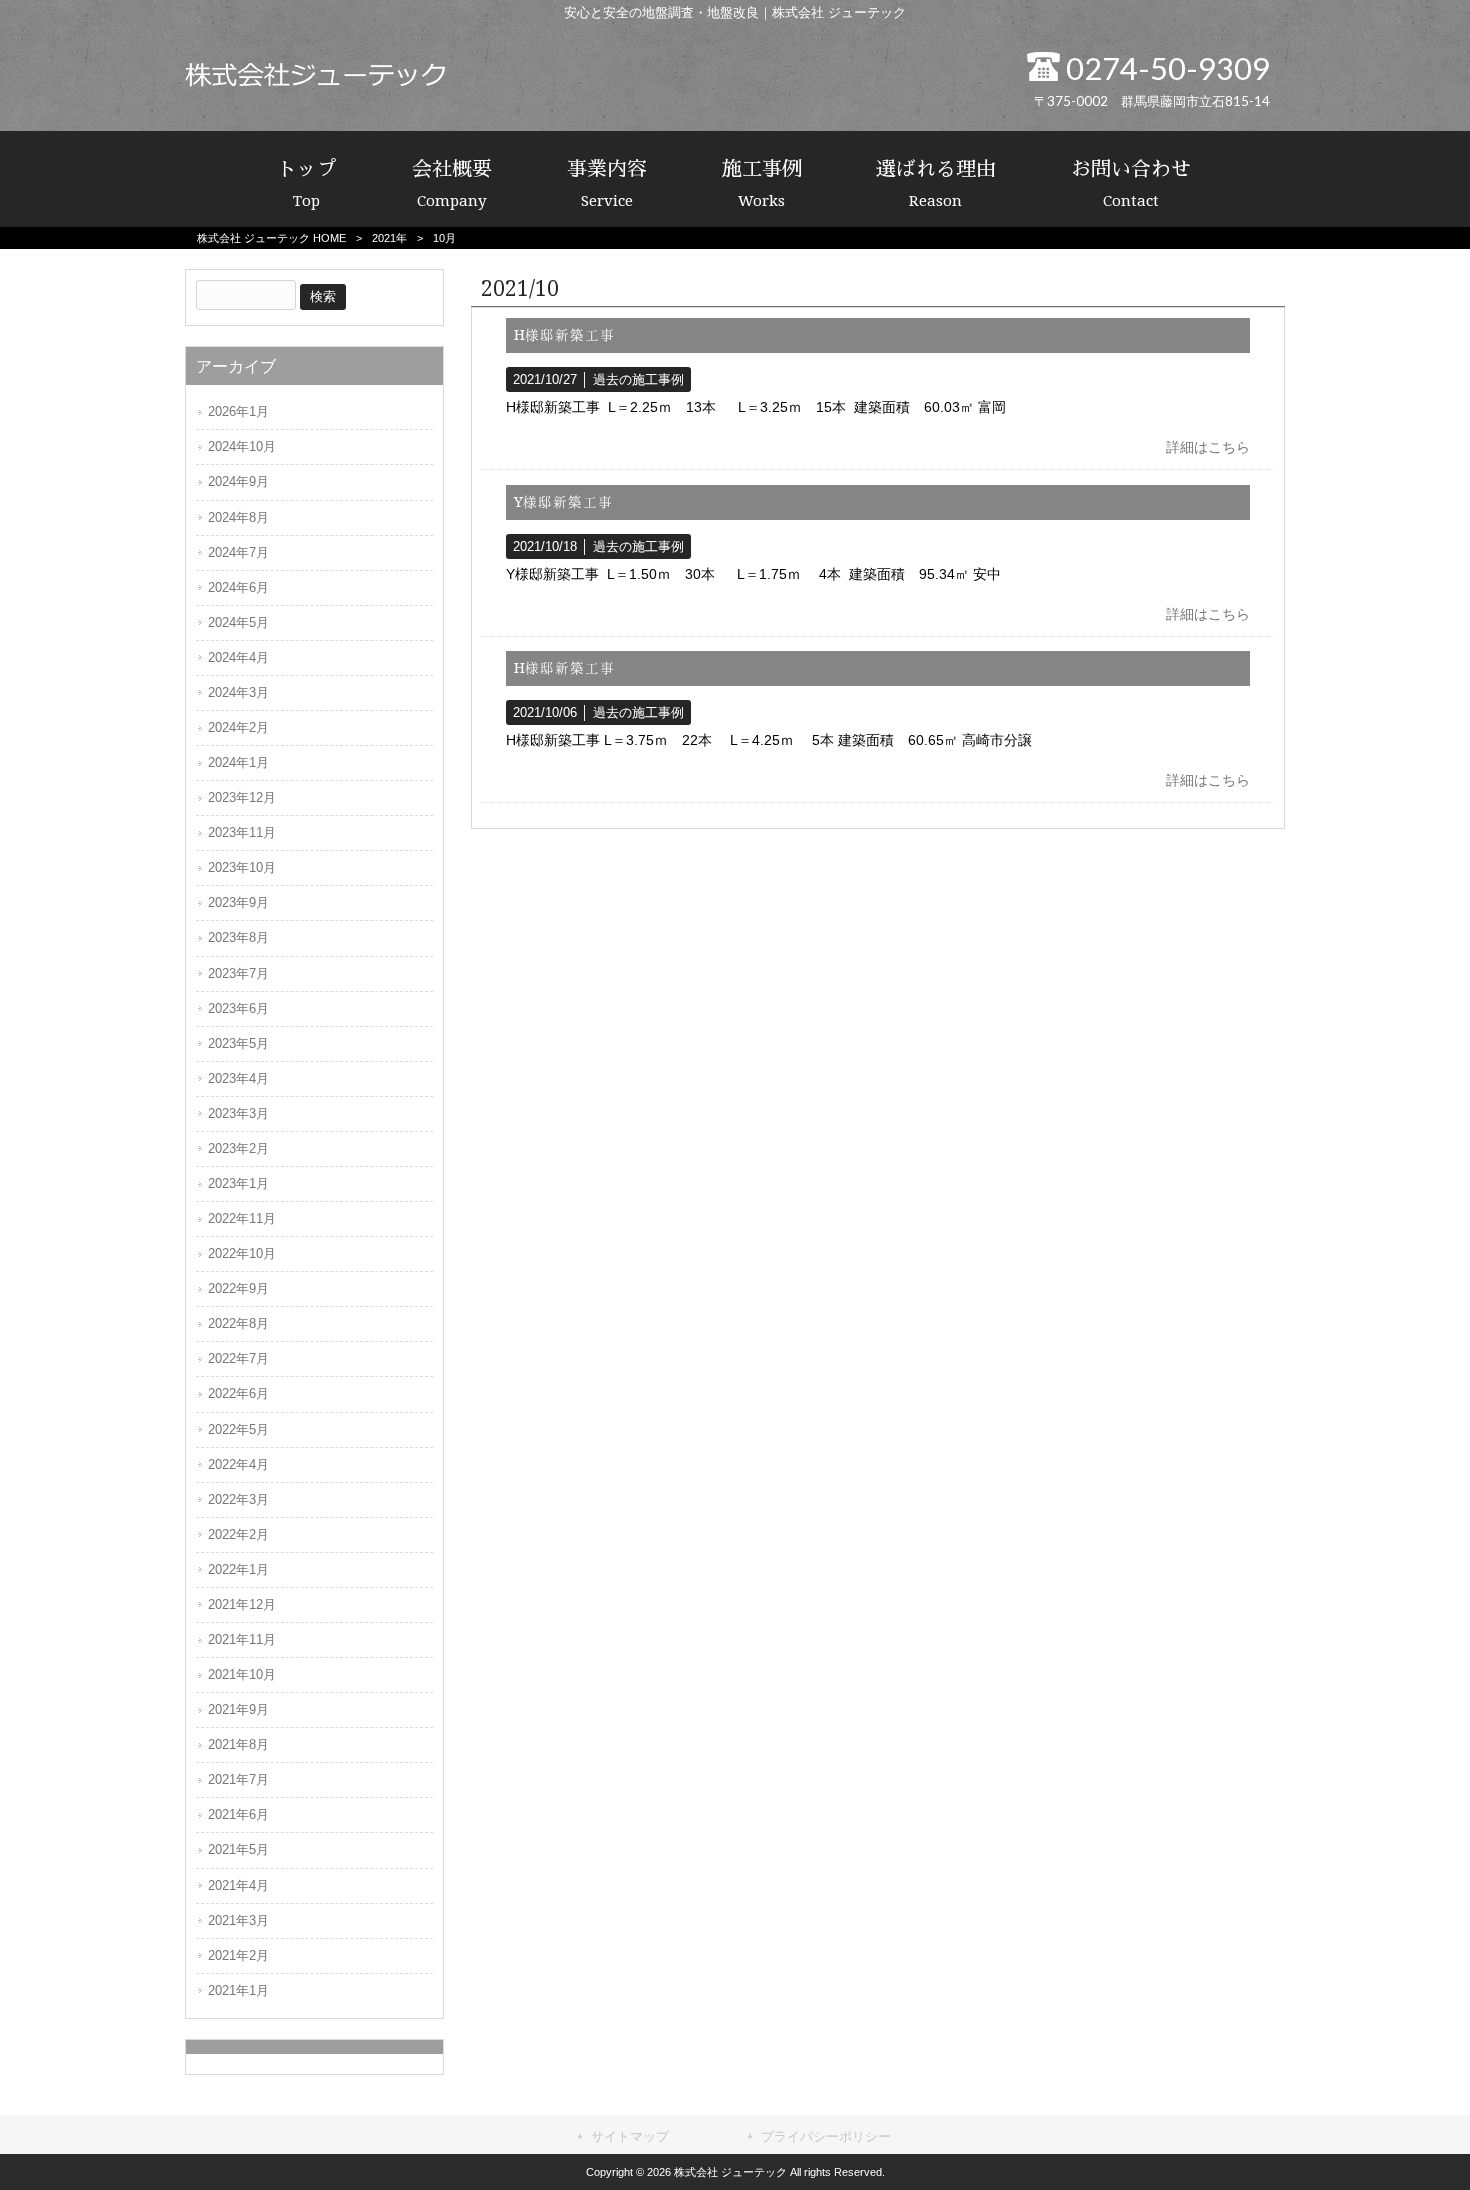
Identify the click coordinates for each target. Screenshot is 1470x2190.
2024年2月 (238, 727)
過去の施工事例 (638, 379)
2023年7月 (238, 973)
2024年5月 (238, 622)
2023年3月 (238, 1113)
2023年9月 (238, 902)
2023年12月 (242, 797)
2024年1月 (238, 762)
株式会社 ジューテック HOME (271, 238)
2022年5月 (238, 1429)
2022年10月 (242, 1253)
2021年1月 (238, 1990)
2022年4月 (238, 1464)
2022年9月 (238, 1288)
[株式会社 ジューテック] (315, 82)
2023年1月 (238, 1183)
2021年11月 (242, 1639)
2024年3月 (238, 692)
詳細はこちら (1208, 447)
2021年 (389, 238)
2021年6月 (238, 1814)
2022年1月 (238, 1569)
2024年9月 (238, 481)
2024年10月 (242, 446)
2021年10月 (242, 1674)
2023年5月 (238, 1043)
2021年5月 (238, 1849)
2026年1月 (238, 411)
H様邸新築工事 (564, 335)
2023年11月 (242, 832)
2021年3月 (238, 1920)
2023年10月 (242, 867)
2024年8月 (238, 517)
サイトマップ (630, 2136)
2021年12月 (242, 1604)
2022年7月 (238, 1358)
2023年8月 (238, 937)
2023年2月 (238, 1148)
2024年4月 (238, 657)
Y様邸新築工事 (563, 502)
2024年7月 (238, 552)
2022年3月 (238, 1499)
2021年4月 (238, 1885)
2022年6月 (238, 1393)
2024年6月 (238, 587)
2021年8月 (238, 1744)
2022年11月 (242, 1218)
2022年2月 (238, 1534)
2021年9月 (238, 1709)
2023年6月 (238, 1008)
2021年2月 (238, 1955)
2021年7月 (238, 1779)
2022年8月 (238, 1323)
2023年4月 (238, 1078)
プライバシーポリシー (826, 2136)
